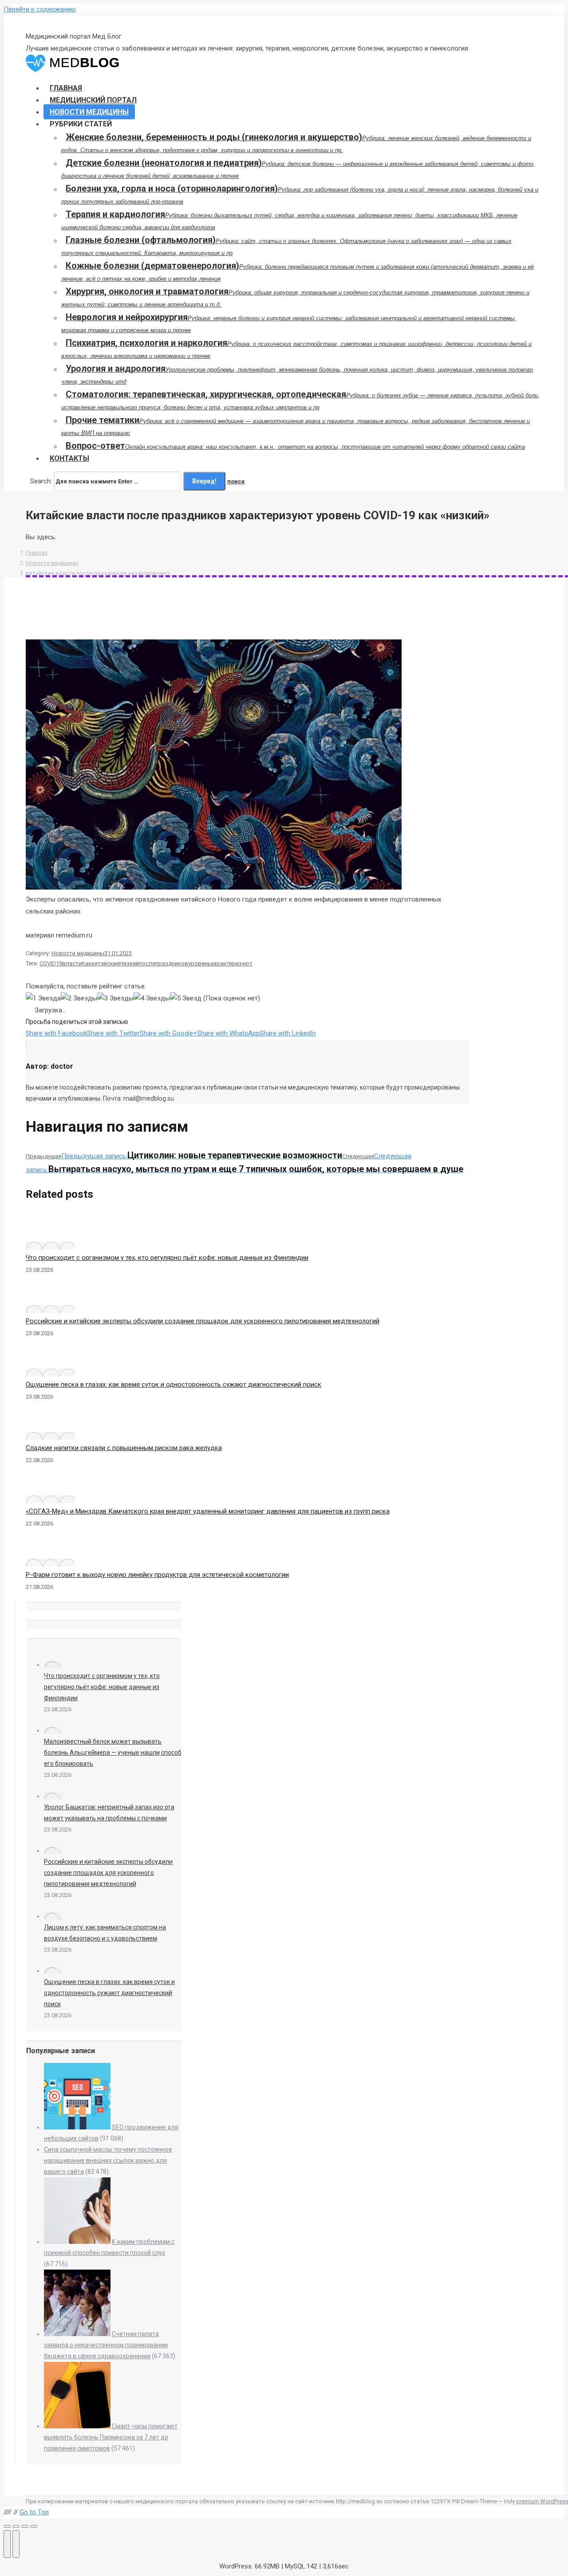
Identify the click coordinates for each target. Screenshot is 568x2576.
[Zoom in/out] (34, 2526)
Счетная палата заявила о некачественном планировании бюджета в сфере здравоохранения (106, 2345)
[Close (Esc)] (7, 2526)
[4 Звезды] (152, 998)
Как (87, 963)
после (147, 963)
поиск (236, 481)
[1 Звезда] (43, 998)
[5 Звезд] (186, 998)
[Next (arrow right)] (16, 2544)
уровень (199, 963)
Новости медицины (52, 563)
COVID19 (51, 963)
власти (72, 963)
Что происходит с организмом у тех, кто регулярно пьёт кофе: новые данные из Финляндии (167, 1258)
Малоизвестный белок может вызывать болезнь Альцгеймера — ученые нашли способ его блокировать (113, 1753)
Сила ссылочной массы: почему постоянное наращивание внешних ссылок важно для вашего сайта (108, 2160)
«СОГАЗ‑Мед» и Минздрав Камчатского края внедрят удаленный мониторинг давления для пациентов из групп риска (208, 1511)
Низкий (129, 963)
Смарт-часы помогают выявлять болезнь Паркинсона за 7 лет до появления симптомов (111, 2437)
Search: (41, 481)
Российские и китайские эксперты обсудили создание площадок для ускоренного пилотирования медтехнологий (203, 1321)
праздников (172, 963)
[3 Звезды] (115, 998)
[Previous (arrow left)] (7, 2544)
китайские (105, 963)
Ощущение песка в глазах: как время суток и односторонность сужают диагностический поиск (174, 1384)
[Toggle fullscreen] (25, 2526)
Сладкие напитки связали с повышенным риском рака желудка (124, 1448)
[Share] (16, 2526)
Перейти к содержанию (40, 9)
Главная (37, 553)
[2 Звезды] (79, 998)
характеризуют (232, 963)
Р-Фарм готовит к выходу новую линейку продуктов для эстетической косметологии (157, 1575)
